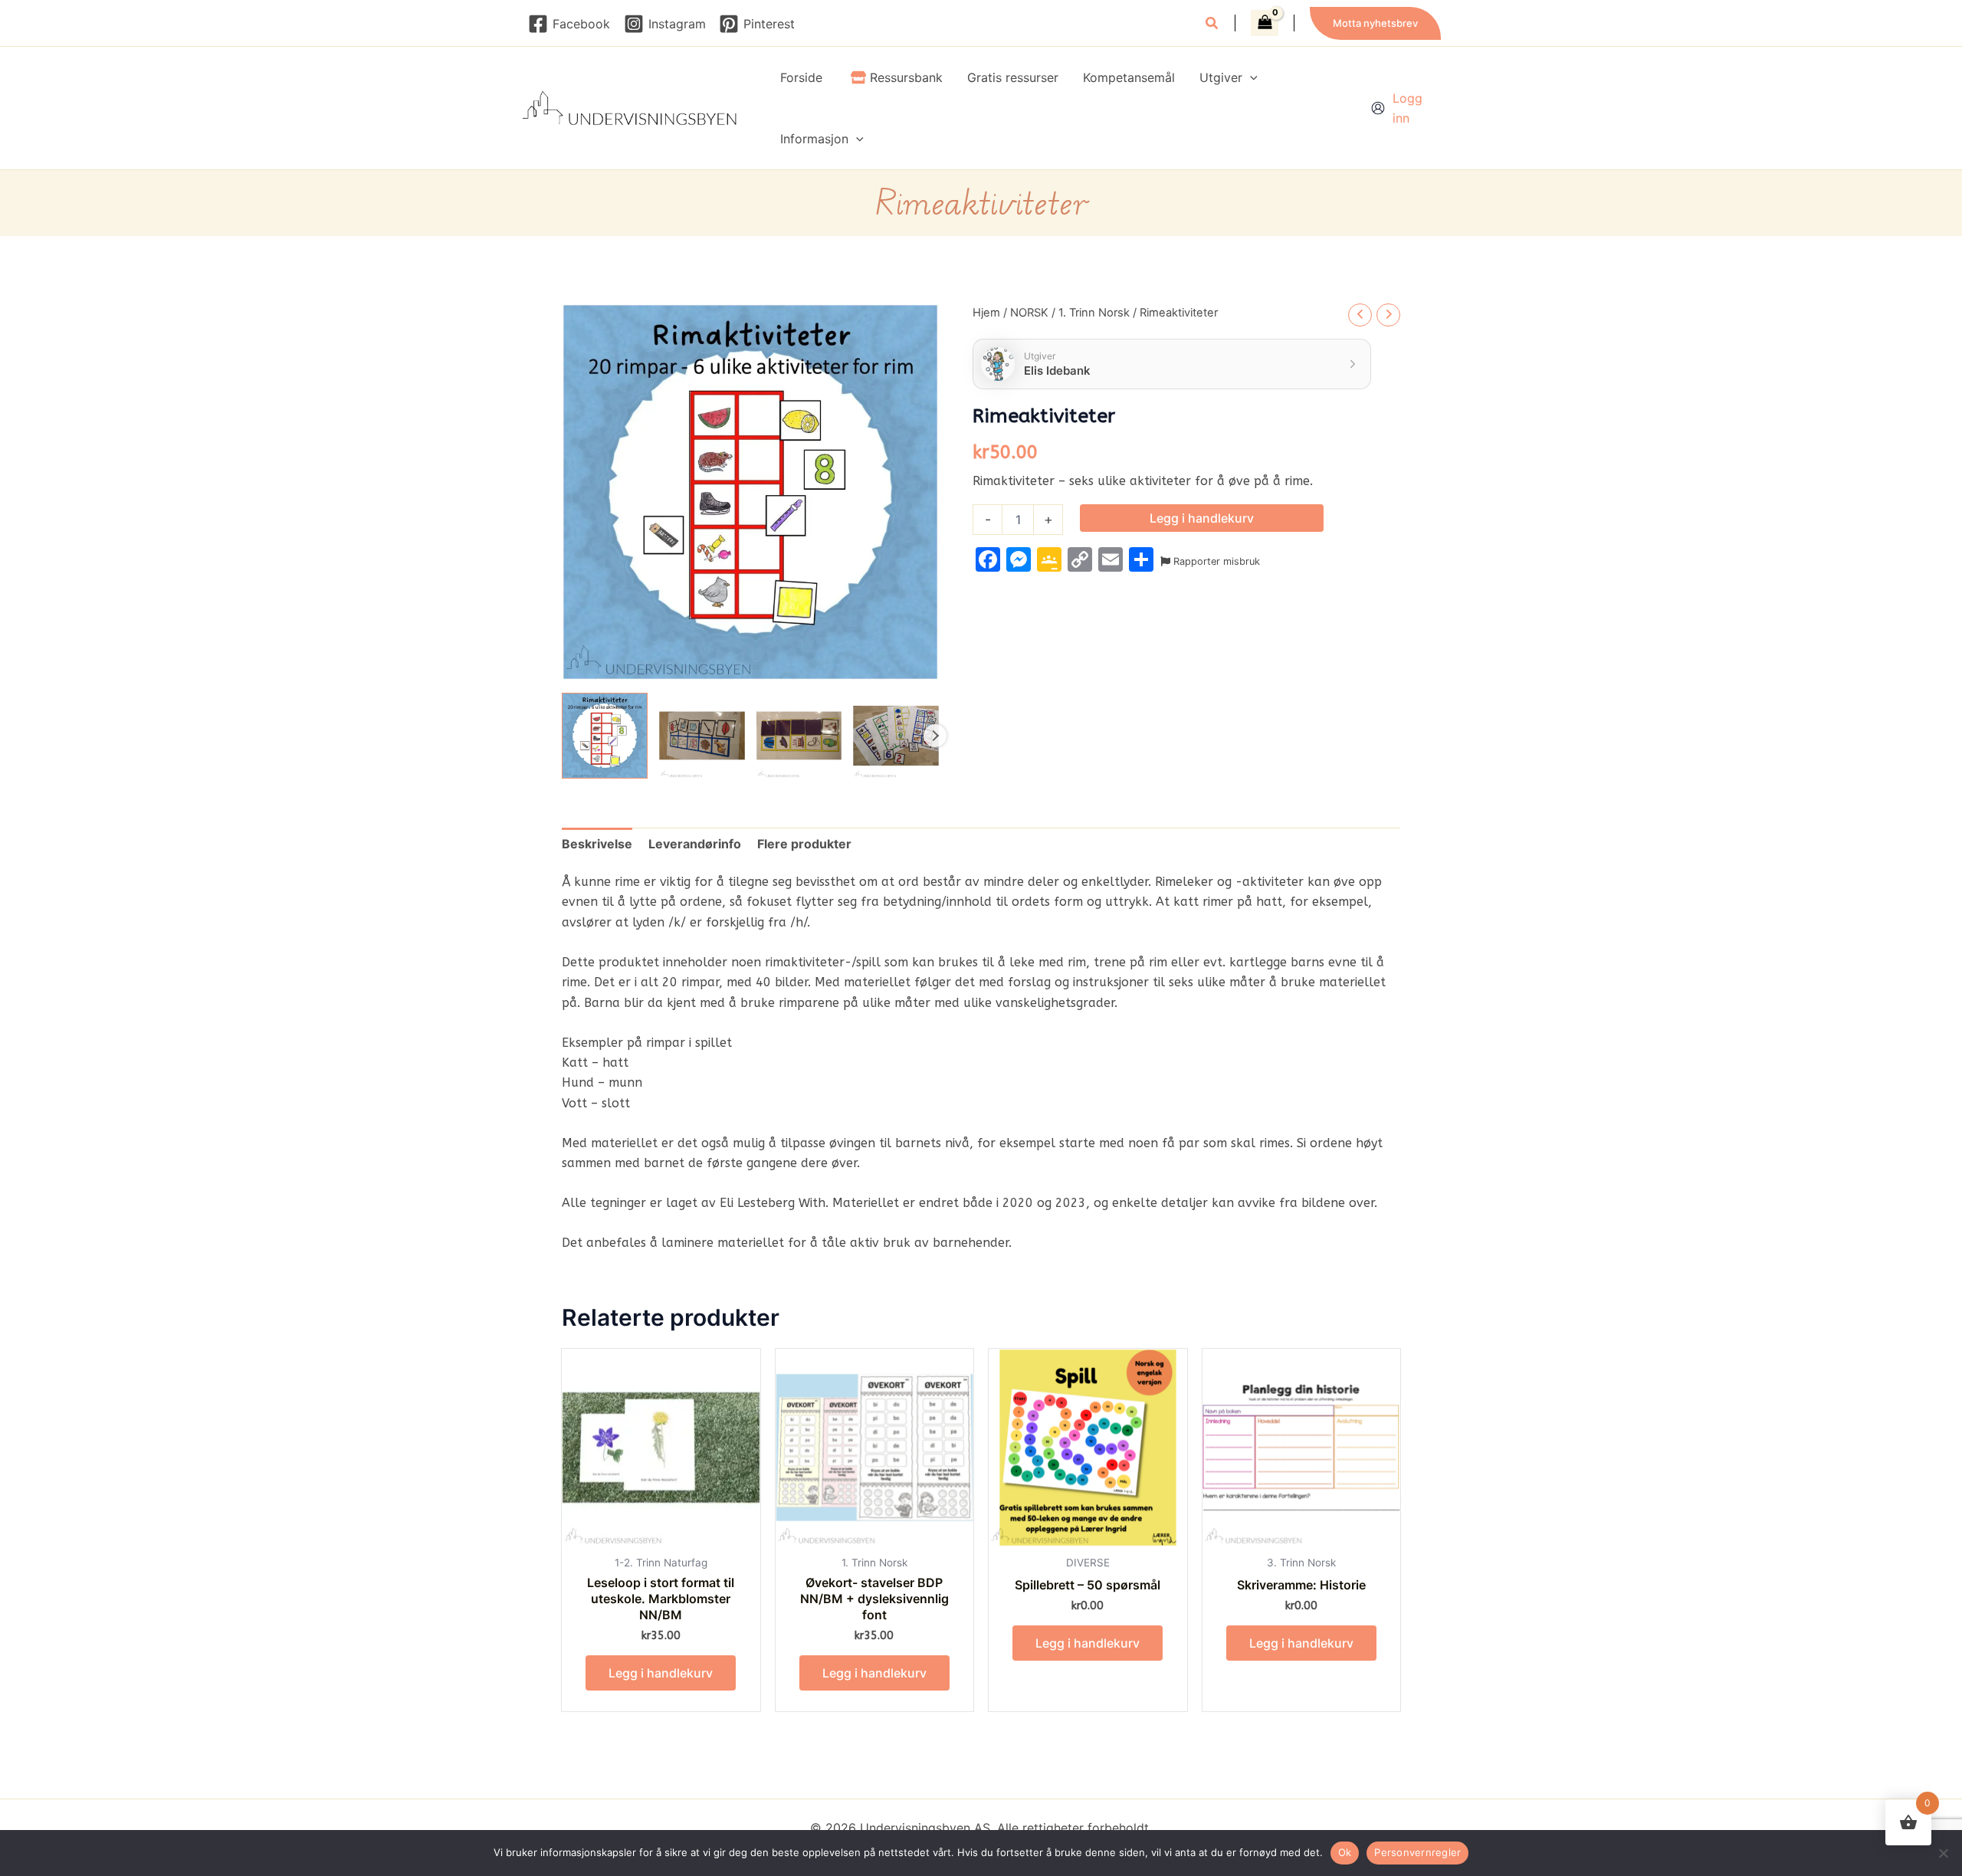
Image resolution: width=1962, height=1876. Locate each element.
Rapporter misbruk (1215, 561)
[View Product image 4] (896, 736)
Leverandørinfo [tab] (695, 844)
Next (935, 736)
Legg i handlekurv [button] (661, 1673)
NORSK (1029, 313)
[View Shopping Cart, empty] (1265, 23)
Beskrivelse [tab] (597, 844)
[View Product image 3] (799, 736)
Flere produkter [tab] (804, 844)
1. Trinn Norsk (1094, 313)
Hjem (986, 313)
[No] (1943, 1853)
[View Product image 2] (702, 736)
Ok (1345, 1852)
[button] (1212, 25)
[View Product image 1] (605, 736)
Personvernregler (1417, 1852)
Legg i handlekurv (1202, 518)
